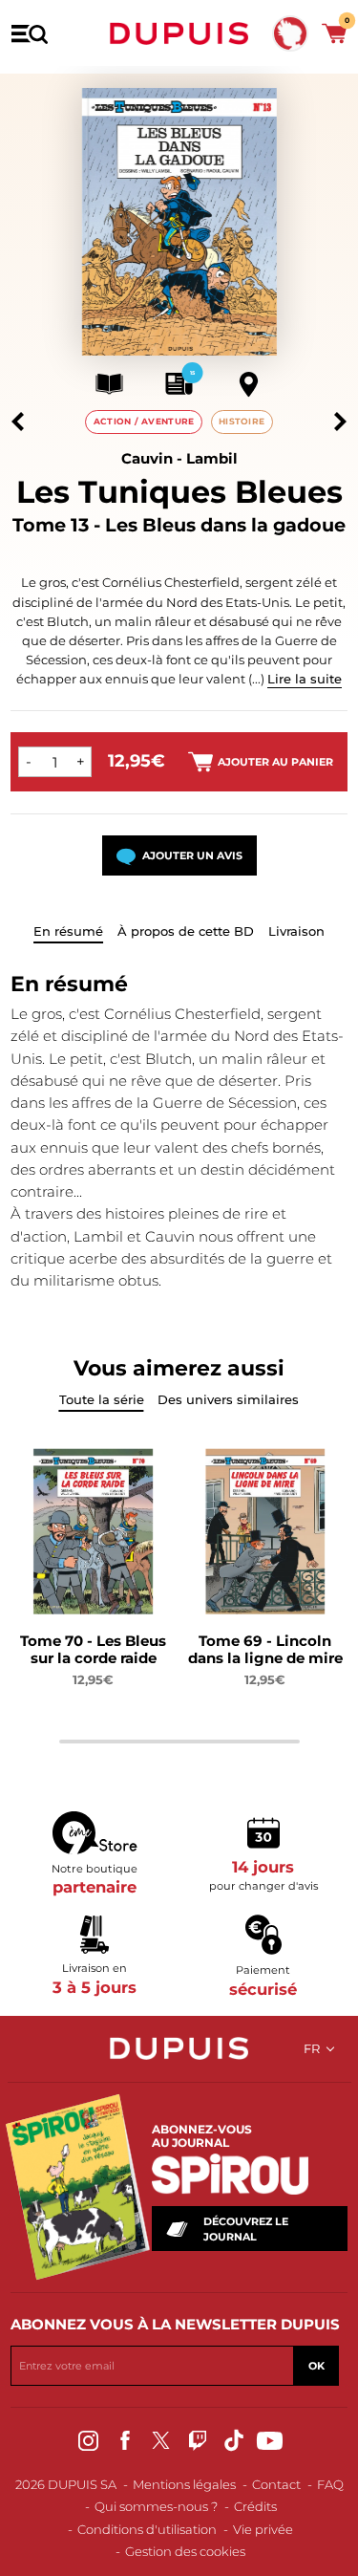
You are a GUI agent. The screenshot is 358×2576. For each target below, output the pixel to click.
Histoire (242, 421)
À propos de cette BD (186, 931)
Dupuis (179, 33)
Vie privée (263, 2529)
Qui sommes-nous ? (156, 2506)
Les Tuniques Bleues (179, 492)
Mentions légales (184, 2484)
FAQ (330, 2484)
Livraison (296, 931)
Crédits (255, 2506)
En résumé (68, 931)
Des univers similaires (228, 1399)
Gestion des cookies (185, 2551)
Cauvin (147, 458)
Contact (276, 2484)
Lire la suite (305, 679)
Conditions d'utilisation (147, 2529)
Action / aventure (144, 421)
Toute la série (102, 1399)
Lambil (212, 458)
